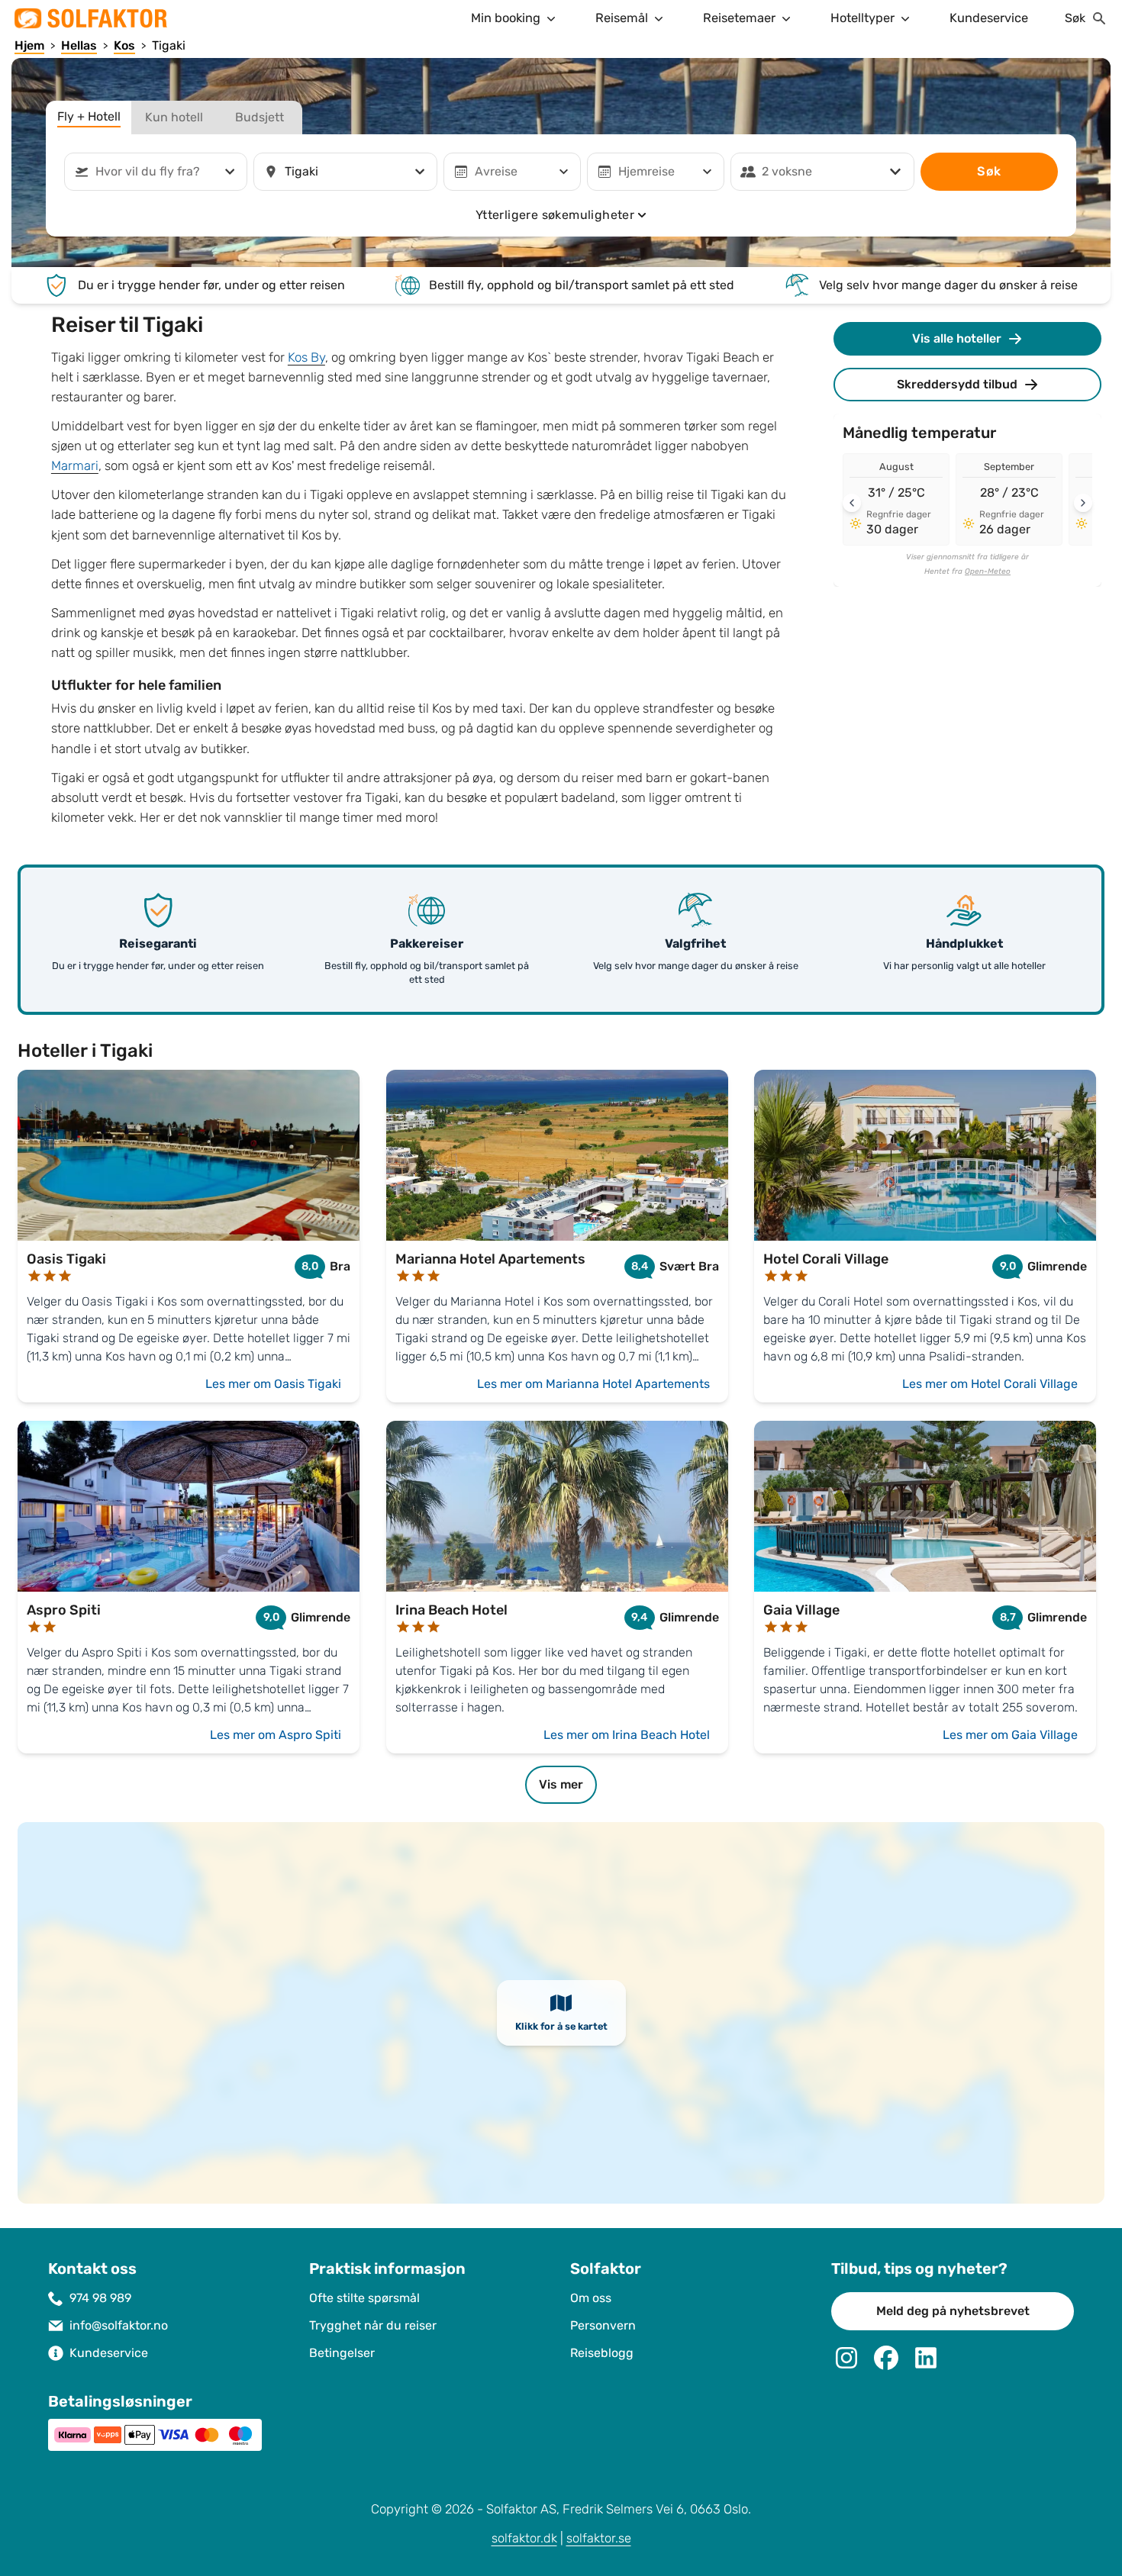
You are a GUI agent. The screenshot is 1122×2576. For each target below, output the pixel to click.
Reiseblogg (602, 2353)
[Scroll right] (1083, 503)
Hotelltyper (862, 18)
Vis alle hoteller (957, 338)
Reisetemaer (739, 18)
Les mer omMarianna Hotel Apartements (593, 1384)
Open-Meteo (988, 572)
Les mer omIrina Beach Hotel (627, 1735)
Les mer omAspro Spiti (276, 1735)
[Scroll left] (852, 503)
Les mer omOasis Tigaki (273, 1384)
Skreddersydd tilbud (957, 384)
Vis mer (561, 1784)
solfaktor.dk (524, 2538)
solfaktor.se (599, 2538)
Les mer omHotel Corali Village (990, 1384)
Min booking (506, 18)
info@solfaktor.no (119, 2325)
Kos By (306, 357)
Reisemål (622, 18)
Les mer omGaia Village (1010, 1735)
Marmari (75, 466)
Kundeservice (989, 18)
